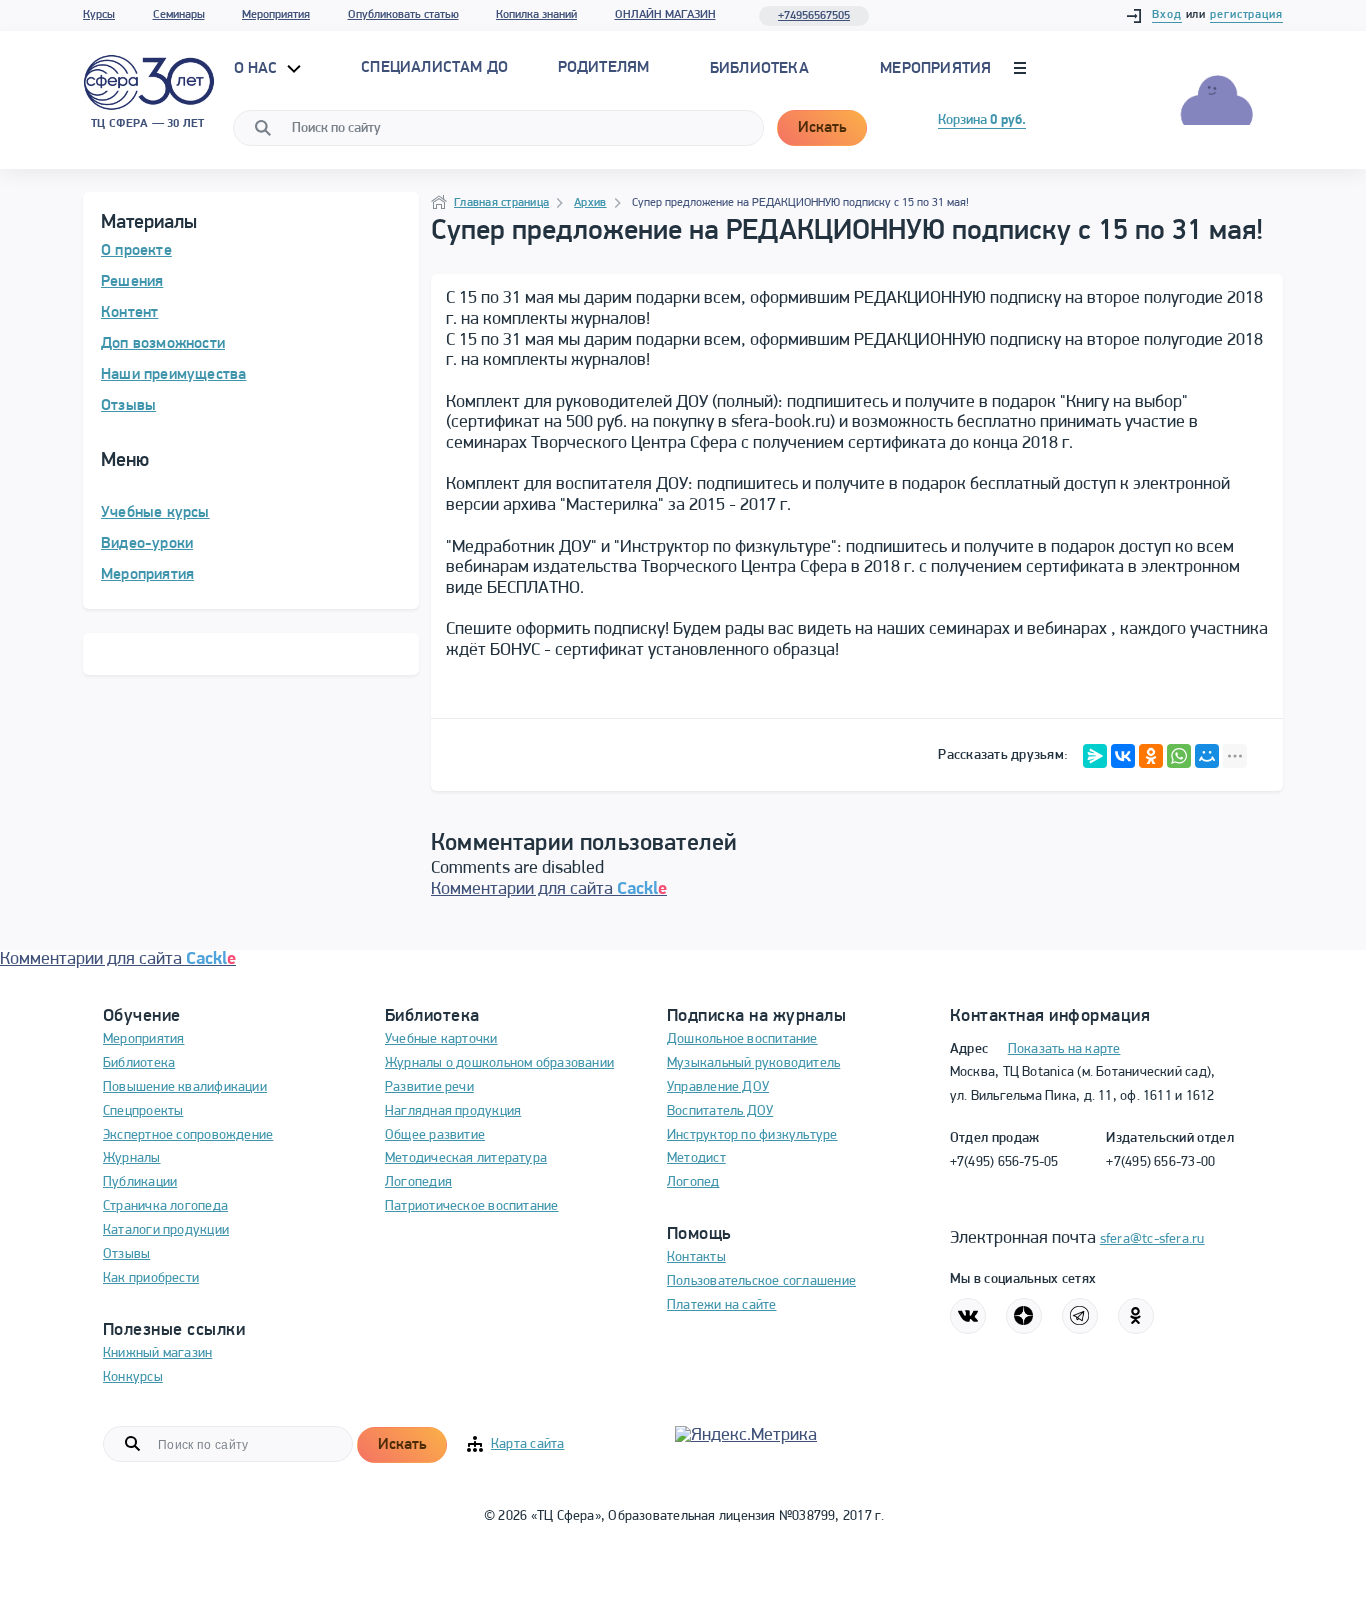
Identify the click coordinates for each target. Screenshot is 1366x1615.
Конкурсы (133, 1377)
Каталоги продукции (166, 1230)
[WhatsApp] (1179, 756)
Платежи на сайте (722, 1305)
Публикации (140, 1182)
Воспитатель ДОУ (720, 1111)
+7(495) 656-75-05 (1004, 1162)
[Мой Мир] (1207, 756)
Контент (129, 313)
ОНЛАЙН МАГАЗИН (665, 15)
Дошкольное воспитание (742, 1039)
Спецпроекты (143, 1111)
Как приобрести (151, 1278)
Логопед (693, 1182)
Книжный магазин (157, 1353)
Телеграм (1080, 1316)
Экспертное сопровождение (188, 1135)
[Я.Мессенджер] (1095, 756)
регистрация (1246, 15)
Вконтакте (968, 1316)
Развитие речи (429, 1087)
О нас (258, 69)
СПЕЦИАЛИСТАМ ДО (434, 68)
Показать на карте (1064, 1049)
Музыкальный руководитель (753, 1063)
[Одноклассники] (1151, 756)
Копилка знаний (536, 15)
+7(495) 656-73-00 (1160, 1162)
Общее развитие (435, 1135)
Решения (132, 282)
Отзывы (128, 406)
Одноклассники (1136, 1316)
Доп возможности (163, 344)
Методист (696, 1158)
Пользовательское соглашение (761, 1281)
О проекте (136, 251)
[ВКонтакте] (1123, 756)
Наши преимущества (173, 375)
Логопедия (418, 1182)
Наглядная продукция (453, 1111)
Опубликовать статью (403, 15)
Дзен (1024, 1316)
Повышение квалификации (185, 1087)
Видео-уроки (147, 544)
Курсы (99, 15)
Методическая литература (466, 1158)
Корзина (982, 120)
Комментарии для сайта (549, 890)
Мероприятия (276, 15)
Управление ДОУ (718, 1087)
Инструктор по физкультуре (752, 1135)
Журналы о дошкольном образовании (499, 1063)
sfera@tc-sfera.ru (1152, 1239)
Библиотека (759, 69)
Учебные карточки (441, 1039)
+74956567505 (814, 16)
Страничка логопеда (165, 1206)
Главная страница (501, 203)
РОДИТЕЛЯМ (604, 68)
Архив (590, 203)
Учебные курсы (155, 513)
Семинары (179, 15)
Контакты (696, 1257)
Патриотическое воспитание (472, 1206)
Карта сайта (527, 1444)
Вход (1167, 15)
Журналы (132, 1158)
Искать (822, 128)
